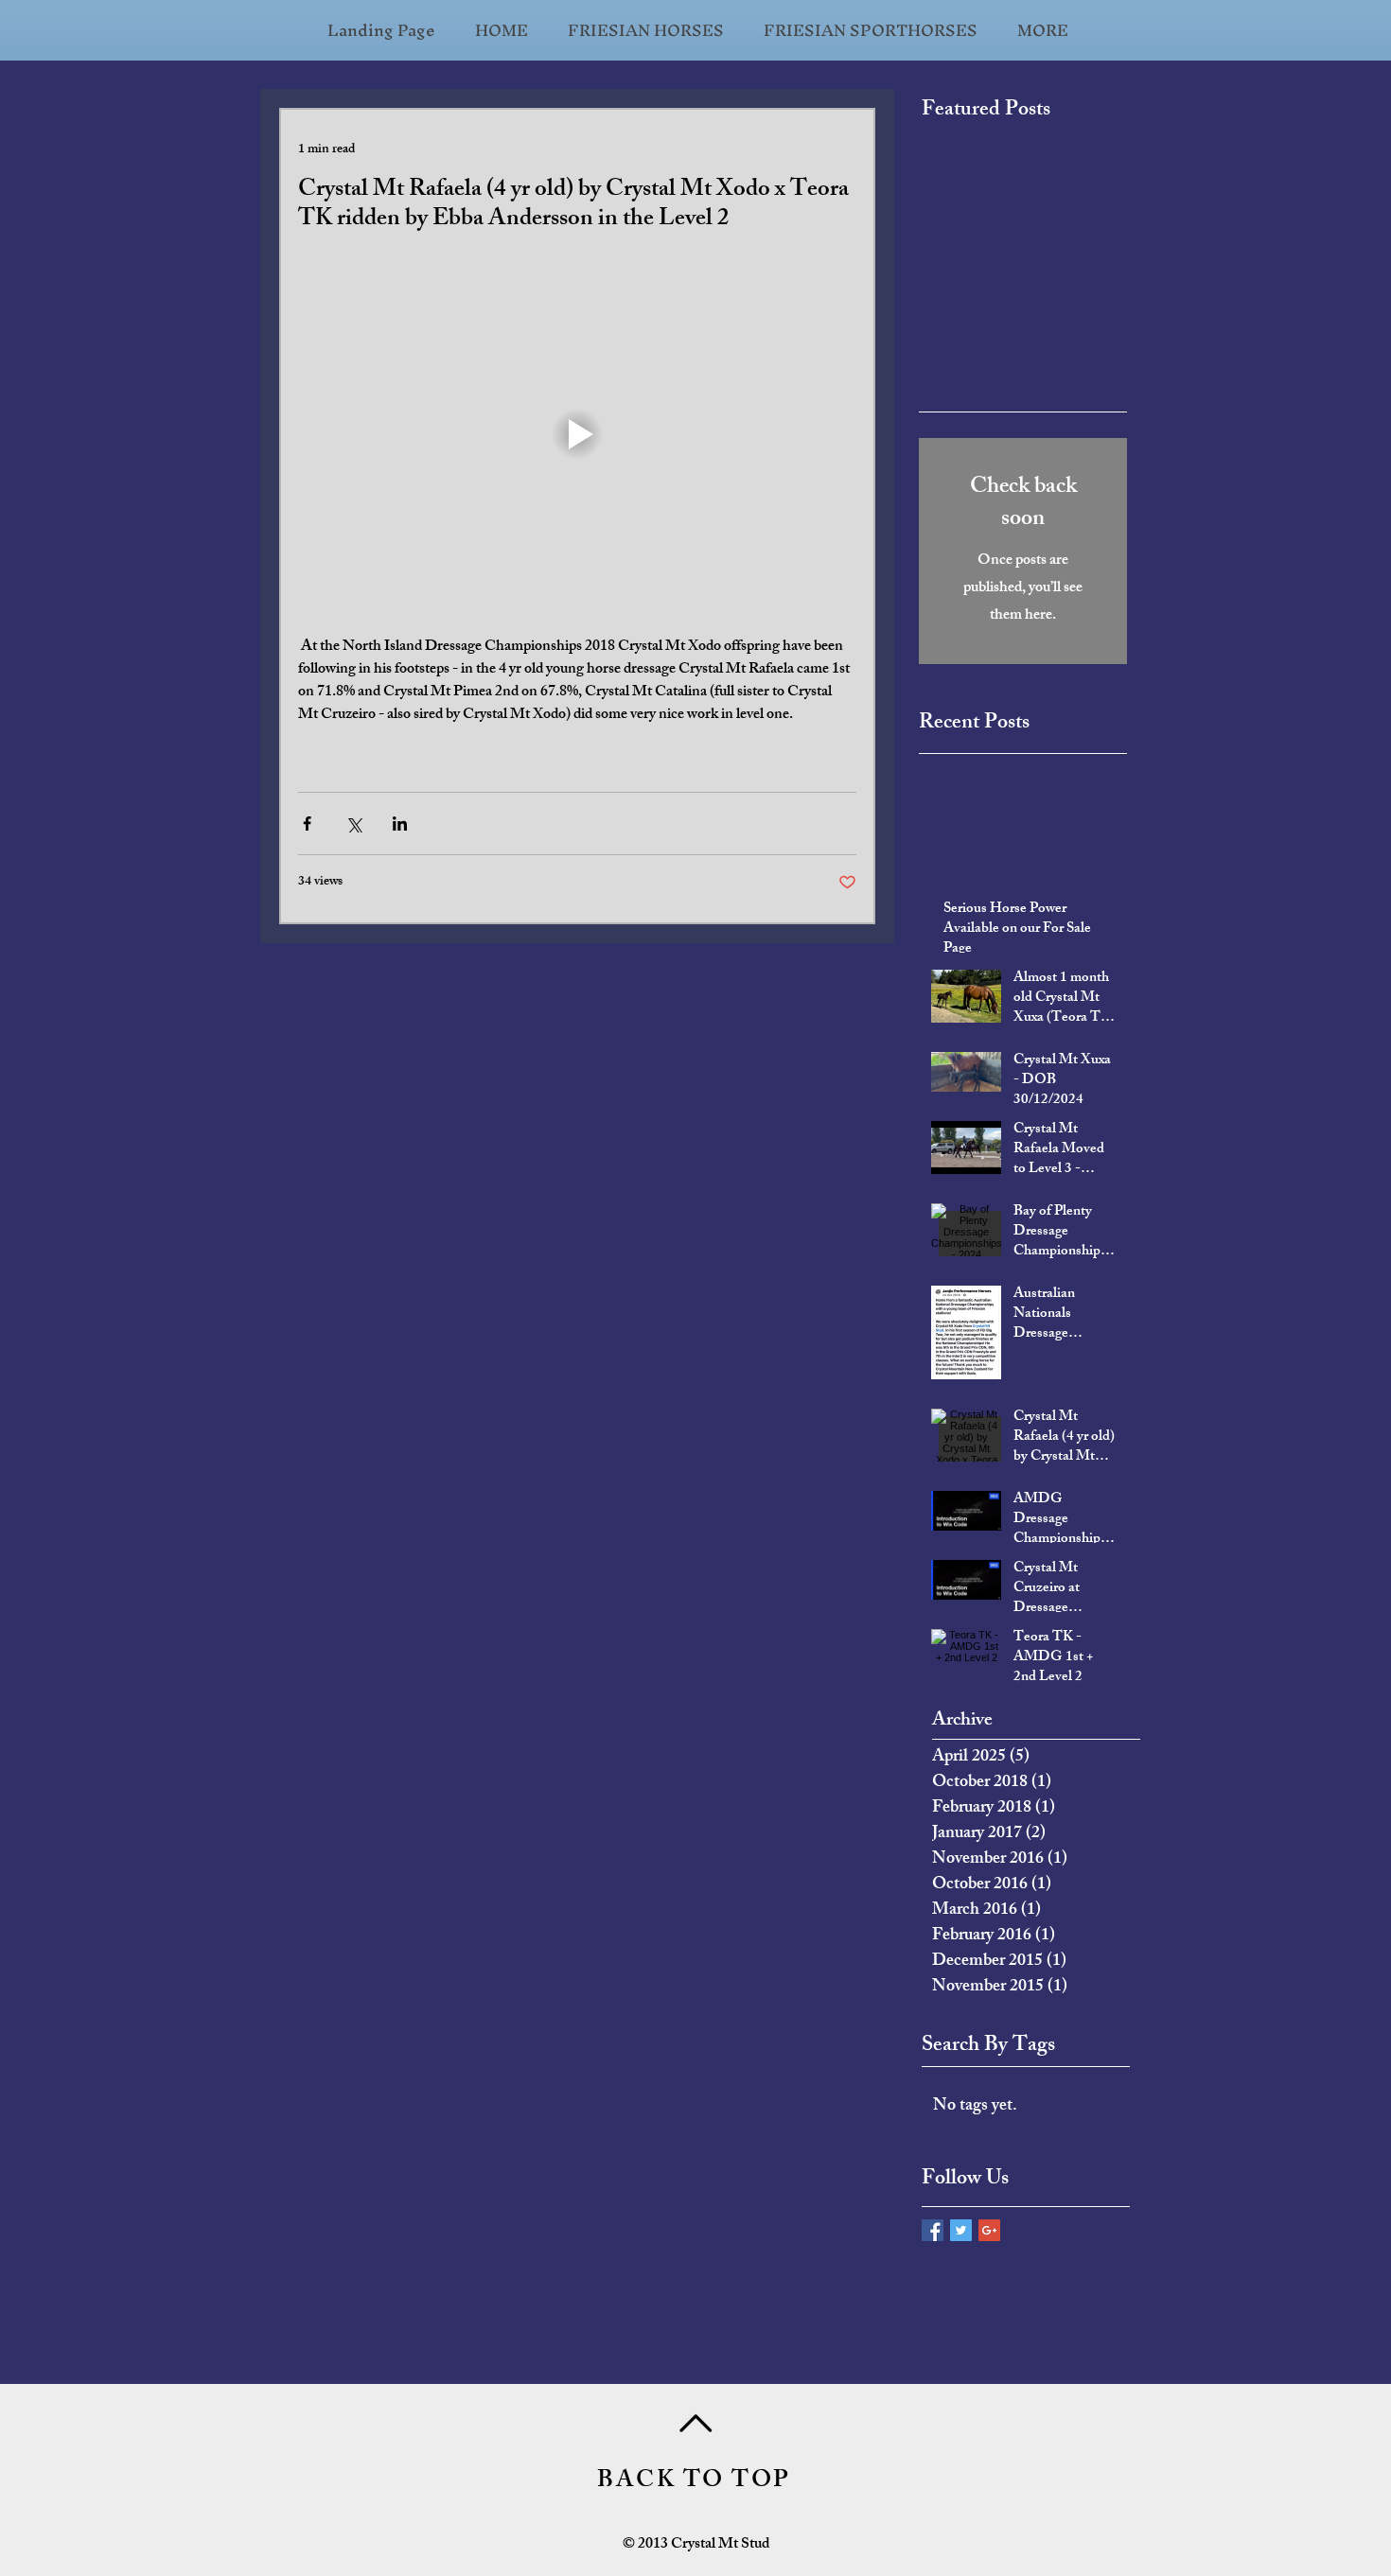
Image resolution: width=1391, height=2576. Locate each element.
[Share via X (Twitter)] (353, 824)
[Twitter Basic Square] (961, 2230)
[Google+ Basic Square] (989, 2230)
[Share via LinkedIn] (400, 824)
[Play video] (577, 434)
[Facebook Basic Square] (933, 2230)
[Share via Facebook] (307, 824)
